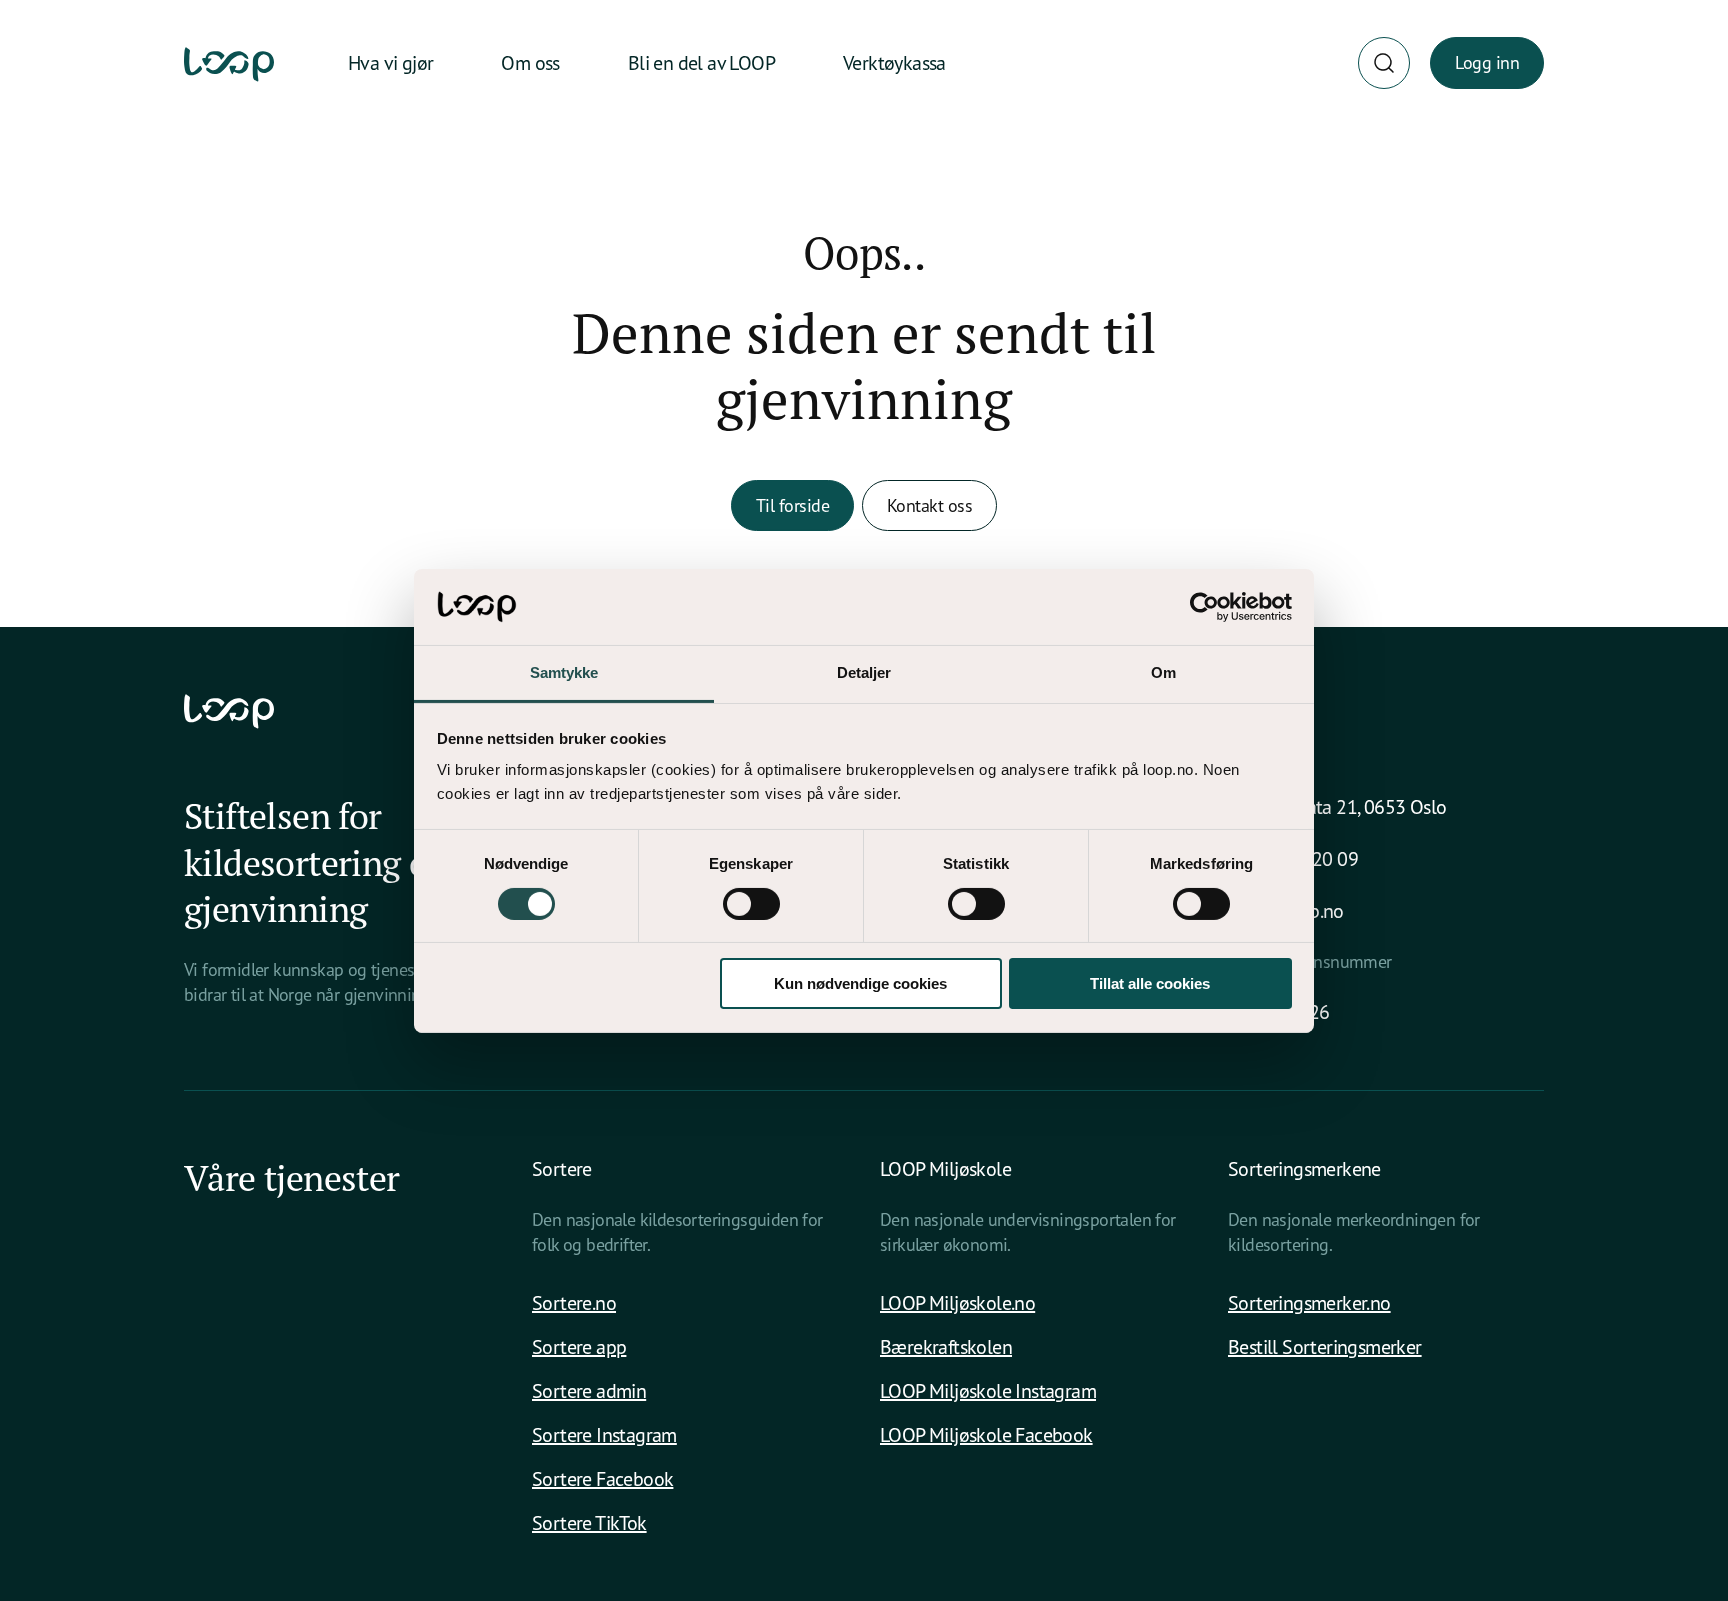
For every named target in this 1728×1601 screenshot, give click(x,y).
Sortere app (579, 1346)
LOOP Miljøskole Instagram (988, 1390)
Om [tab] (1163, 672)
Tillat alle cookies (1150, 983)
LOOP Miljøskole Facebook (986, 1434)
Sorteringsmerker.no (1309, 1302)
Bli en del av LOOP (701, 62)
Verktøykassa (894, 62)
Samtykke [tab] (564, 672)
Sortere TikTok (589, 1522)
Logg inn (1487, 62)
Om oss (530, 62)
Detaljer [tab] (864, 672)
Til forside (792, 505)
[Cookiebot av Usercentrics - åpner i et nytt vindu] (1204, 607)
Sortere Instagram (604, 1434)
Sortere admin (589, 1390)
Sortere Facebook (602, 1478)
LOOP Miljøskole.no (957, 1302)
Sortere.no (574, 1302)
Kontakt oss (929, 505)
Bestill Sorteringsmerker (1325, 1346)
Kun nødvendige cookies (860, 983)
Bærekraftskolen (946, 1346)
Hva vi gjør (390, 62)
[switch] (751, 904)
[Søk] (1384, 63)
